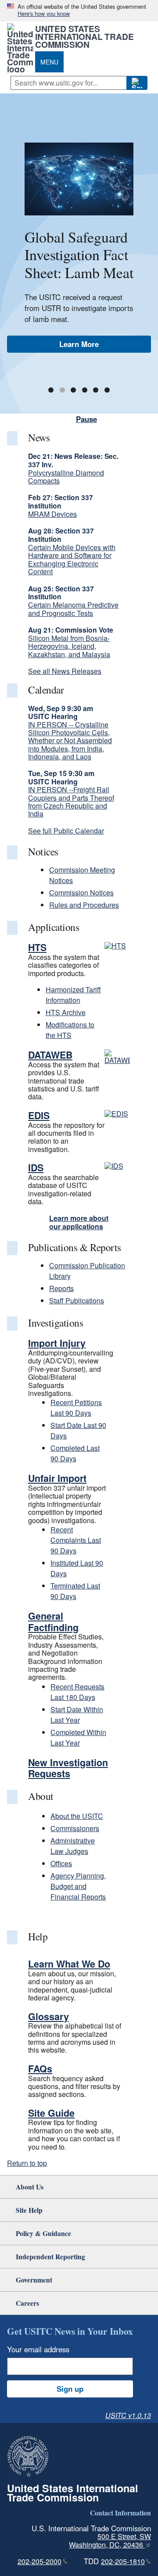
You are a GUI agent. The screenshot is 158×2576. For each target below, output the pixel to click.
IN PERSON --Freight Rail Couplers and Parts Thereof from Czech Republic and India (71, 801)
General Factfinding (53, 1622)
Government (34, 2280)
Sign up (70, 2389)
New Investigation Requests (68, 1768)
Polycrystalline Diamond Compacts (66, 477)
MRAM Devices (52, 514)
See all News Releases (65, 671)
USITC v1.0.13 (128, 2415)
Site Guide (51, 2113)
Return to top (27, 2163)
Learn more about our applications (79, 1222)
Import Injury (57, 1343)
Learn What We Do (69, 1964)
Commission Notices (81, 893)
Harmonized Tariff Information (73, 995)
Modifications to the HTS (70, 1030)
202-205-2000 (39, 2561)
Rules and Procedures (84, 905)
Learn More (79, 344)
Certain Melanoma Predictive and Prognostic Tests (73, 609)
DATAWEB (50, 1055)
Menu (49, 62)
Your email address (38, 2349)
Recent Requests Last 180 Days (77, 1692)
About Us (30, 2187)
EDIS (39, 1115)
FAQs (40, 2069)
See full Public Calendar (66, 831)
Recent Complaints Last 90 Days (76, 1540)
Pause (86, 419)
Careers (27, 2303)
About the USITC (77, 1816)
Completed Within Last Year (78, 1737)
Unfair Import (57, 1478)
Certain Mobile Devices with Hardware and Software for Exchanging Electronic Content (72, 559)
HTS (37, 947)
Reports (61, 1288)
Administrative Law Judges (73, 1846)
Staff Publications (77, 1301)
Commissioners (75, 1828)
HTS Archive (66, 1012)
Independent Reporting (50, 2256)
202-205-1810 (123, 2561)
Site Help (29, 2210)
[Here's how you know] (79, 11)
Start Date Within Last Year (77, 1715)
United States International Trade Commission (84, 36)
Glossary (48, 2016)
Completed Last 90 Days (75, 1453)
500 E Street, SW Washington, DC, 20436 (110, 2540)
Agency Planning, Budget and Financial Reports (78, 1886)
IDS (36, 1168)
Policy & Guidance (43, 2233)
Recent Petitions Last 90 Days (76, 1408)
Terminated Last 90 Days (75, 1591)
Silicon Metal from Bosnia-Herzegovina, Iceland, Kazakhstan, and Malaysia (69, 646)
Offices (61, 1863)
